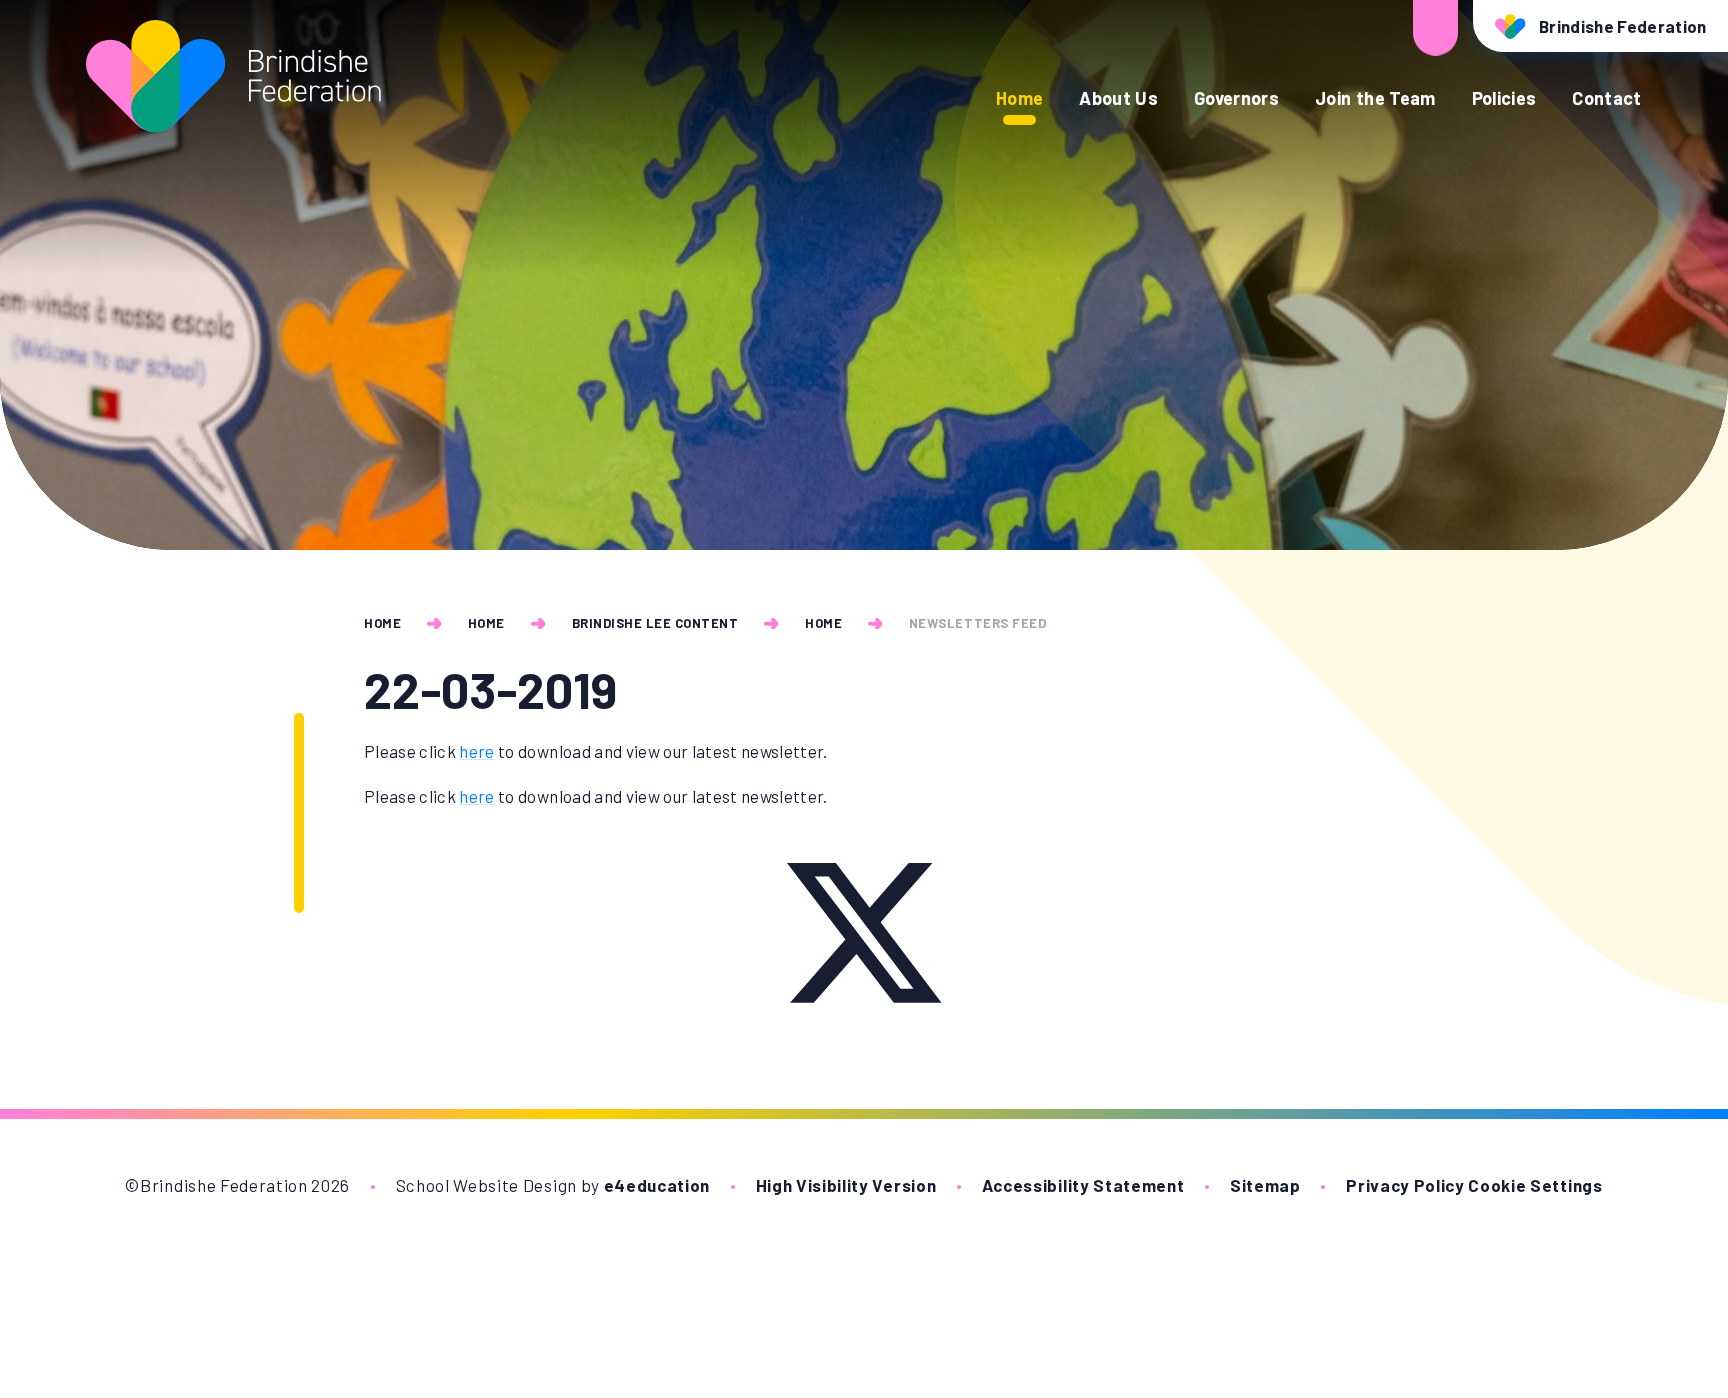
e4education (657, 1185)
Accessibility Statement (1083, 1185)
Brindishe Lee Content (655, 623)
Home (382, 623)
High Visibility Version (846, 1185)
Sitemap (1265, 1185)
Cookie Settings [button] (1535, 1185)
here (476, 751)
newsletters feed (977, 623)
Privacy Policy (1405, 1185)
